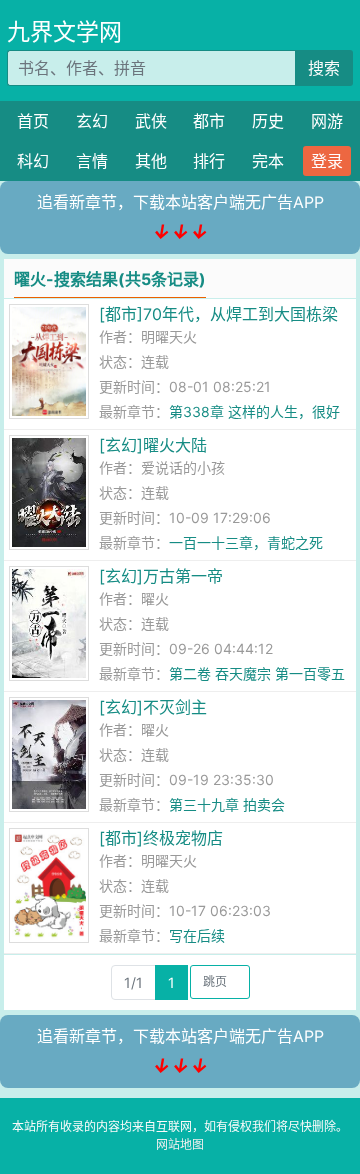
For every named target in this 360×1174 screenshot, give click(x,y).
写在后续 (197, 935)
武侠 (151, 121)
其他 (151, 161)
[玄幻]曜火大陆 (153, 445)
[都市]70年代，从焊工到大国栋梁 (218, 314)
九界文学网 (64, 32)
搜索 (324, 68)
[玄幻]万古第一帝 (161, 576)
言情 (92, 161)
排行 (209, 161)
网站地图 (180, 1144)
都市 (209, 121)
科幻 (33, 161)
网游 (327, 121)
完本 (268, 161)
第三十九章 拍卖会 (227, 804)
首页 (33, 121)
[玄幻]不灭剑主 (153, 707)
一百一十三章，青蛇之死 (246, 542)
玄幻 (92, 121)
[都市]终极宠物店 (161, 838)
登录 (327, 161)
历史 (268, 121)
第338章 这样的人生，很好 (254, 411)
